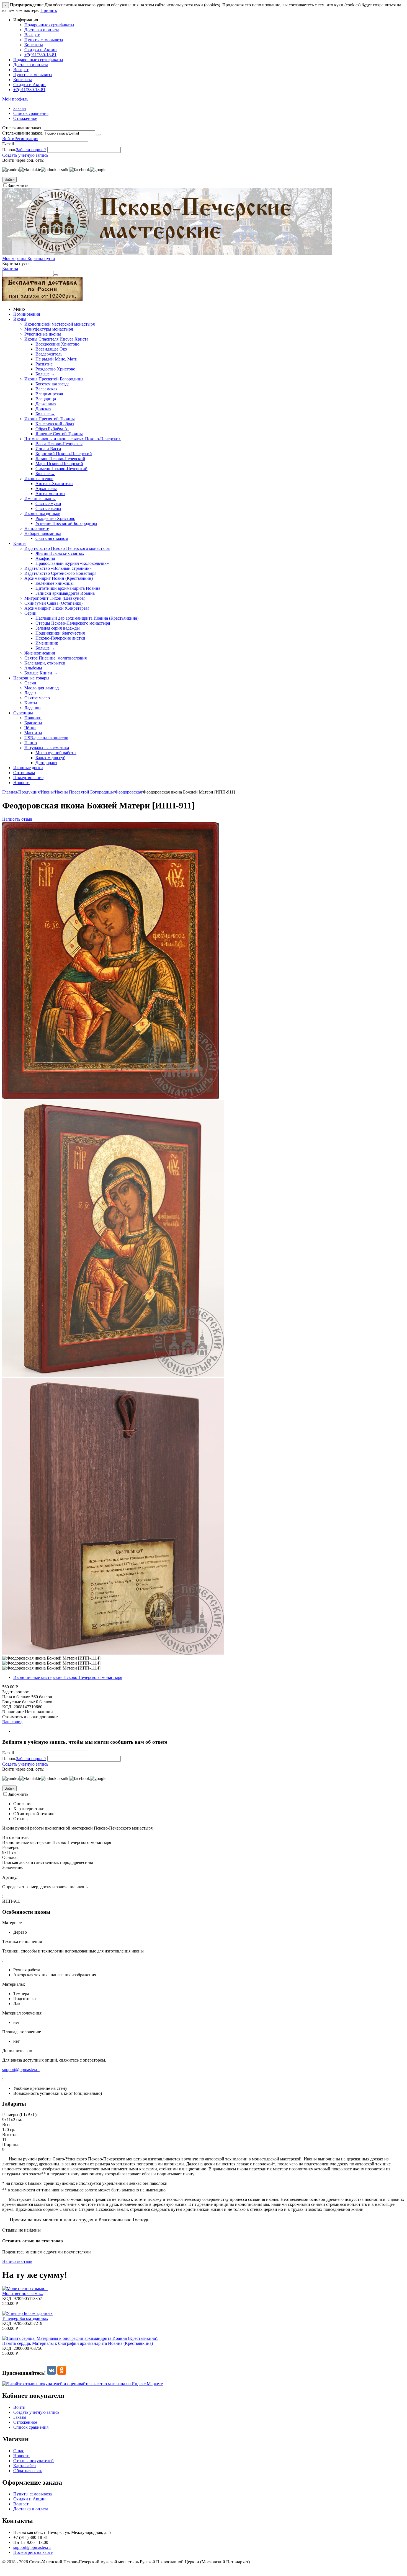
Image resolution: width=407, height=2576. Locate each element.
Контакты (34, 45)
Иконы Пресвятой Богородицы (54, 379)
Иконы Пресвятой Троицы (50, 419)
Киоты (31, 703)
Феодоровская (128, 792)
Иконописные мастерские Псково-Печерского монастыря (68, 1677)
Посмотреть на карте (33, 2552)
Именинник (47, 643)
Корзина (10, 268)
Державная (46, 404)
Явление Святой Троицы (59, 434)
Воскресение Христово (57, 344)
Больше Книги (41, 673)
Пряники (33, 718)
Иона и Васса (48, 449)
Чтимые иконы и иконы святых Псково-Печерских (73, 439)
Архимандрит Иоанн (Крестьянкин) (59, 578)
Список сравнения (31, 113)
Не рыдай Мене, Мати (56, 359)
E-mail (8, 144)
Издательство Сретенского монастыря (60, 573)
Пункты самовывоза (44, 40)
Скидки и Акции (41, 50)
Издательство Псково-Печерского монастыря (67, 548)
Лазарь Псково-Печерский (60, 459)
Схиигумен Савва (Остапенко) (53, 603)
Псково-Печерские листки (60, 638)
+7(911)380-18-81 (40, 55)
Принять (49, 10)
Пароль (9, 150)
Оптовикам (24, 773)
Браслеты (33, 723)
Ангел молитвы (50, 494)
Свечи (30, 683)
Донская (43, 409)
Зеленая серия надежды (58, 628)
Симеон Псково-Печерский (61, 469)
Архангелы (46, 489)
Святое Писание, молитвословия (56, 658)
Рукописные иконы (43, 334)
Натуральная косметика (47, 748)
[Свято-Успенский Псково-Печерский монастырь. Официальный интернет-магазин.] (167, 253)
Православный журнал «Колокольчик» (72, 563)
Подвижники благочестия (60, 633)
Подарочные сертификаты (49, 25)
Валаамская (46, 389)
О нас (19, 2451)
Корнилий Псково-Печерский (64, 454)
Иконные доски (28, 768)
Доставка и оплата (42, 30)
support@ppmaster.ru (21, 2069)
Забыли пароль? (31, 150)
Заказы (20, 108)
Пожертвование (28, 778)
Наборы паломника (43, 533)
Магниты (33, 733)
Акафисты (45, 558)
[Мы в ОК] (62, 2373)
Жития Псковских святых (60, 553)
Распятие (44, 364)
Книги (20, 543)
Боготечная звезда (52, 384)
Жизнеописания (40, 653)
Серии (30, 613)
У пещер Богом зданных (25, 2318)
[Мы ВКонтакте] (52, 2373)
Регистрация (26, 139)
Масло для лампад (42, 688)
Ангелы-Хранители (54, 484)
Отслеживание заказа (22, 133)
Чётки (30, 728)
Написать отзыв (17, 819)
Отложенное (25, 118)
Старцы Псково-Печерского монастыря (73, 623)
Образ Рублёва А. (52, 429)
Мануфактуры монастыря (49, 329)
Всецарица (46, 399)
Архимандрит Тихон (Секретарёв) (57, 608)
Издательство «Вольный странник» (58, 568)
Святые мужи (48, 503)
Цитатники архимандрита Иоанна (68, 588)
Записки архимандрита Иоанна (65, 593)
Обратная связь (28, 2471)
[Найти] (56, 275)
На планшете (37, 528)
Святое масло (37, 698)
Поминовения (27, 314)
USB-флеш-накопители (46, 738)
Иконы (20, 319)
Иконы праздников (42, 513)
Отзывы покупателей (34, 2461)
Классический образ (55, 424)
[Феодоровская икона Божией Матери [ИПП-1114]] (111, 1097)
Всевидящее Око (51, 349)
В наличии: (13, 1712)
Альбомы (33, 668)
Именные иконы (40, 499)
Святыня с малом (52, 538)
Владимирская (49, 394)
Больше (45, 374)
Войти (8, 139)
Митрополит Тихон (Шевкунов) (55, 598)
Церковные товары (31, 678)
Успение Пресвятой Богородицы (66, 523)
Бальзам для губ (50, 758)
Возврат (32, 35)
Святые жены (48, 508)
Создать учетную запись (25, 155)
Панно (31, 743)
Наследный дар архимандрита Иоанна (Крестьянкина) (87, 618)
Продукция (29, 792)
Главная (10, 792)
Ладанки (33, 708)
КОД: (7, 1707)
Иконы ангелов (39, 479)
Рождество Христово (55, 369)
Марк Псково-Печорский (59, 464)
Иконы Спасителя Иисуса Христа (56, 339)
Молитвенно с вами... (23, 2293)
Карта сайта (25, 2466)
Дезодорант (46, 763)
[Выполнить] (98, 135)
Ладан (30, 693)
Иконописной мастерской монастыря (60, 324)
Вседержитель (49, 354)
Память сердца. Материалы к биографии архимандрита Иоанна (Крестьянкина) (78, 2343)
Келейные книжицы (55, 583)
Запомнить (18, 185)
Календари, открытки (45, 663)
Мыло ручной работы (56, 753)
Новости (21, 783)
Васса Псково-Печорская (59, 444)
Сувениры (23, 713)
